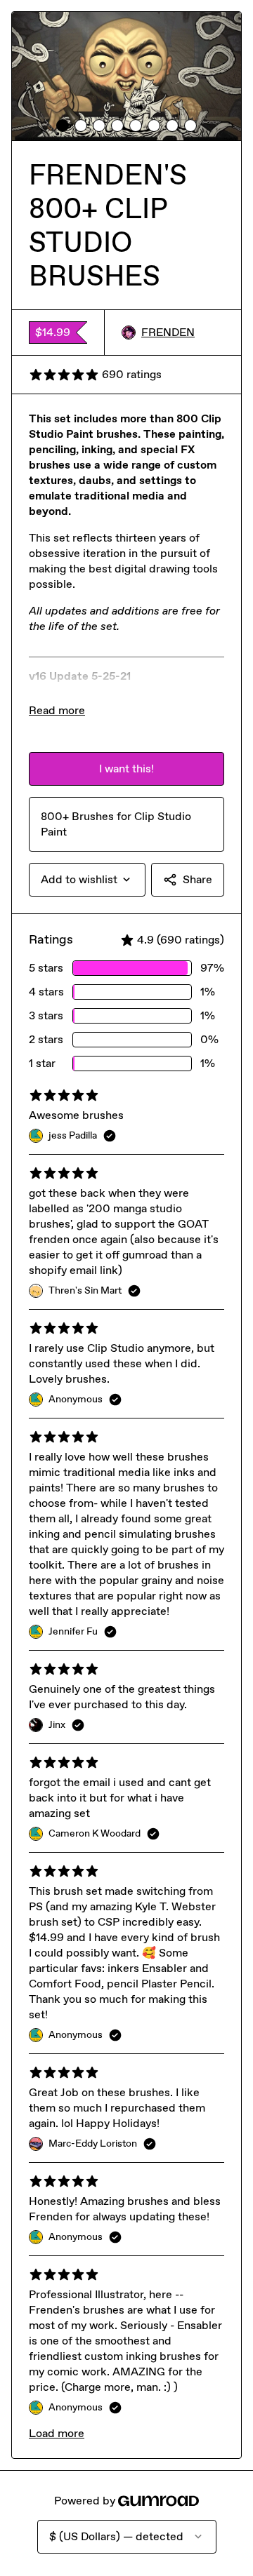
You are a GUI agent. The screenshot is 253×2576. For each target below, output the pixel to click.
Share (197, 879)
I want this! (126, 769)
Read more (57, 710)
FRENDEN (168, 332)
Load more (57, 2433)
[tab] (63, 126)
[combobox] (87, 880)
